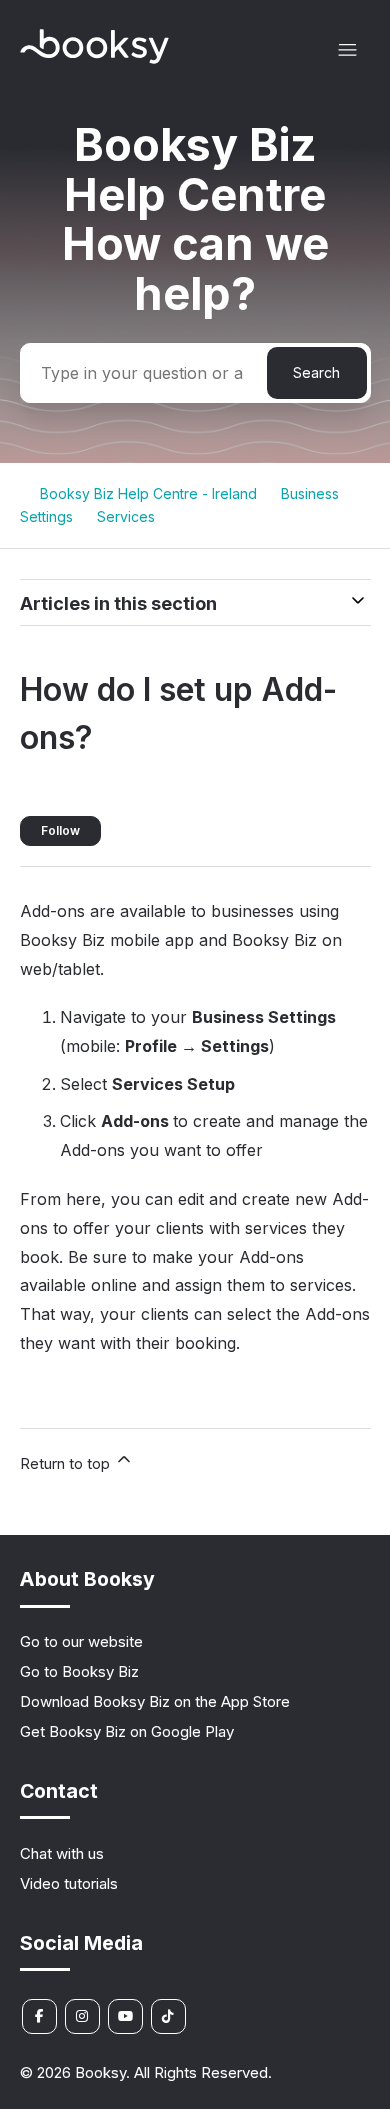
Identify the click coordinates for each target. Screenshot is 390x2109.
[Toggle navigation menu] (347, 50)
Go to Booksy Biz (79, 1671)
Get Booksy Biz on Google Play (127, 1731)
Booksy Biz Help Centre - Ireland (148, 493)
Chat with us (62, 1853)
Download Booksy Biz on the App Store (155, 1701)
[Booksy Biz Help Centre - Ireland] (95, 58)
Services (126, 516)
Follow (60, 830)
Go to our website (81, 1641)
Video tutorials (69, 1883)
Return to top (67, 1463)
